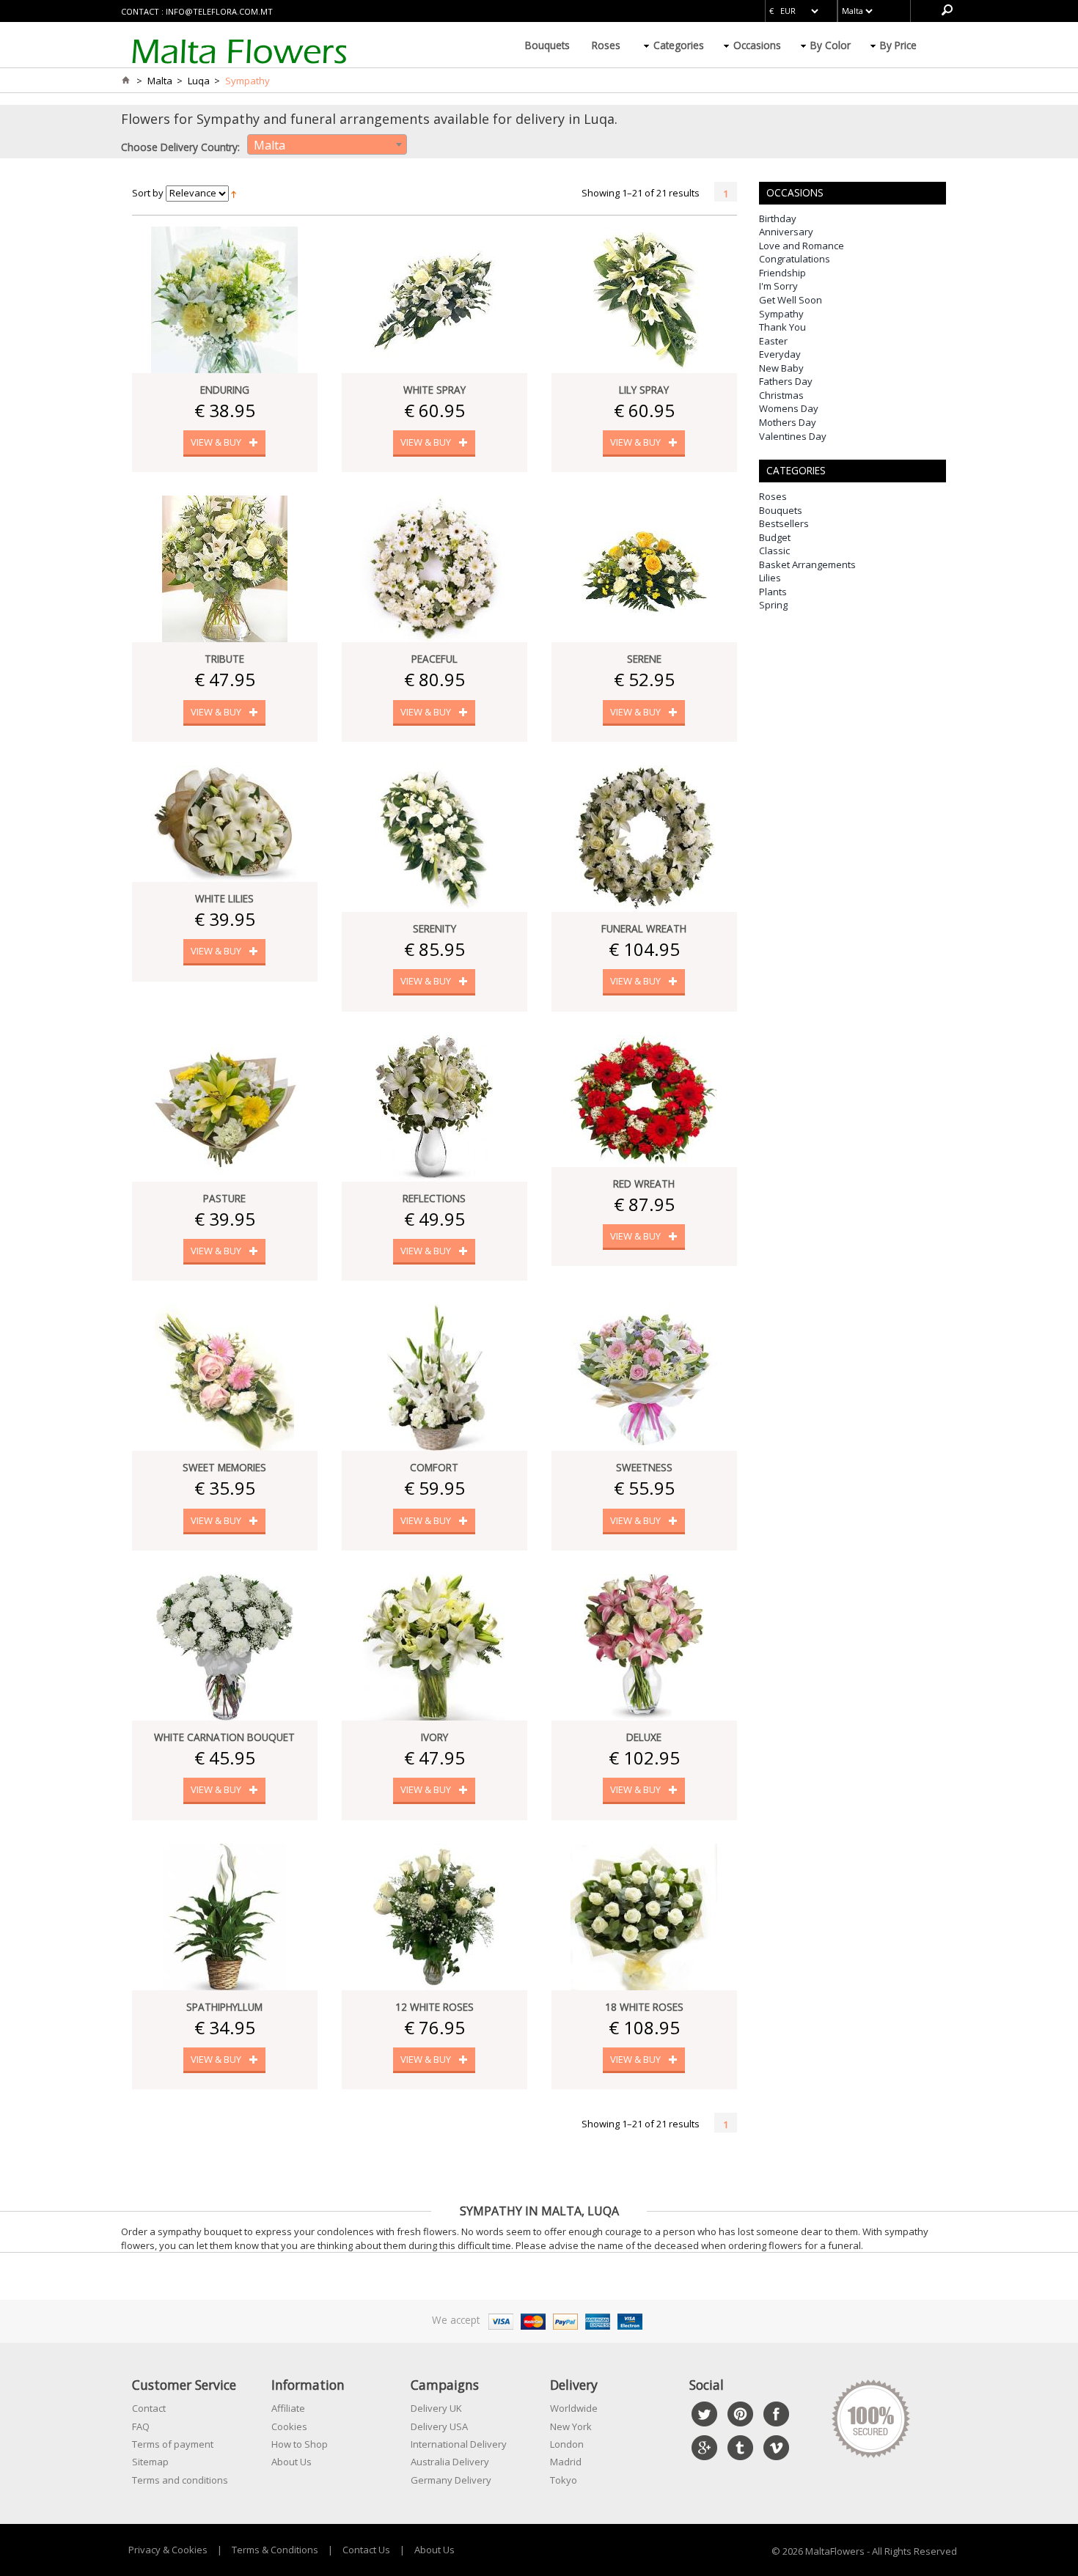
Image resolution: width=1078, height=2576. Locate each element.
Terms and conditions (180, 2480)
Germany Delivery (451, 2480)
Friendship (782, 273)
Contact (149, 2408)
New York (571, 2426)
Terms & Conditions (275, 2550)
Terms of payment (173, 2444)
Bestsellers (784, 523)
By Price (898, 45)
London (567, 2444)
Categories (679, 45)
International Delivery (459, 2444)
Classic (774, 551)
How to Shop (300, 2444)
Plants (773, 592)
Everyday (780, 354)
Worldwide (574, 2408)
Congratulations (795, 259)
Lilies (770, 578)
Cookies (289, 2426)
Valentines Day (793, 436)
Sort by (148, 193)
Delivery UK (436, 2408)
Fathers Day (786, 381)
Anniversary (786, 232)
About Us (291, 2462)
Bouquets (547, 45)
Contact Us (366, 2550)
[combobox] (327, 144)
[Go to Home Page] (125, 81)
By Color (830, 45)
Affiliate (288, 2408)
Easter (773, 341)
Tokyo (564, 2480)
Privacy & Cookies (168, 2550)
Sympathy (781, 314)
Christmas (781, 395)
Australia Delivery (450, 2462)
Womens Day (789, 408)
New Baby (781, 368)
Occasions (757, 45)
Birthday (778, 218)
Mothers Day (788, 422)
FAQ (141, 2426)
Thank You (782, 327)
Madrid (566, 2462)
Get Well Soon (791, 300)
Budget (775, 537)
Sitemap (150, 2462)
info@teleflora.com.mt (219, 11)
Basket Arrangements (807, 564)
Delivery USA (439, 2426)
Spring (773, 605)
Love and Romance (802, 246)
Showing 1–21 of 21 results (641, 193)
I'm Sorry (778, 286)
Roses (606, 45)
